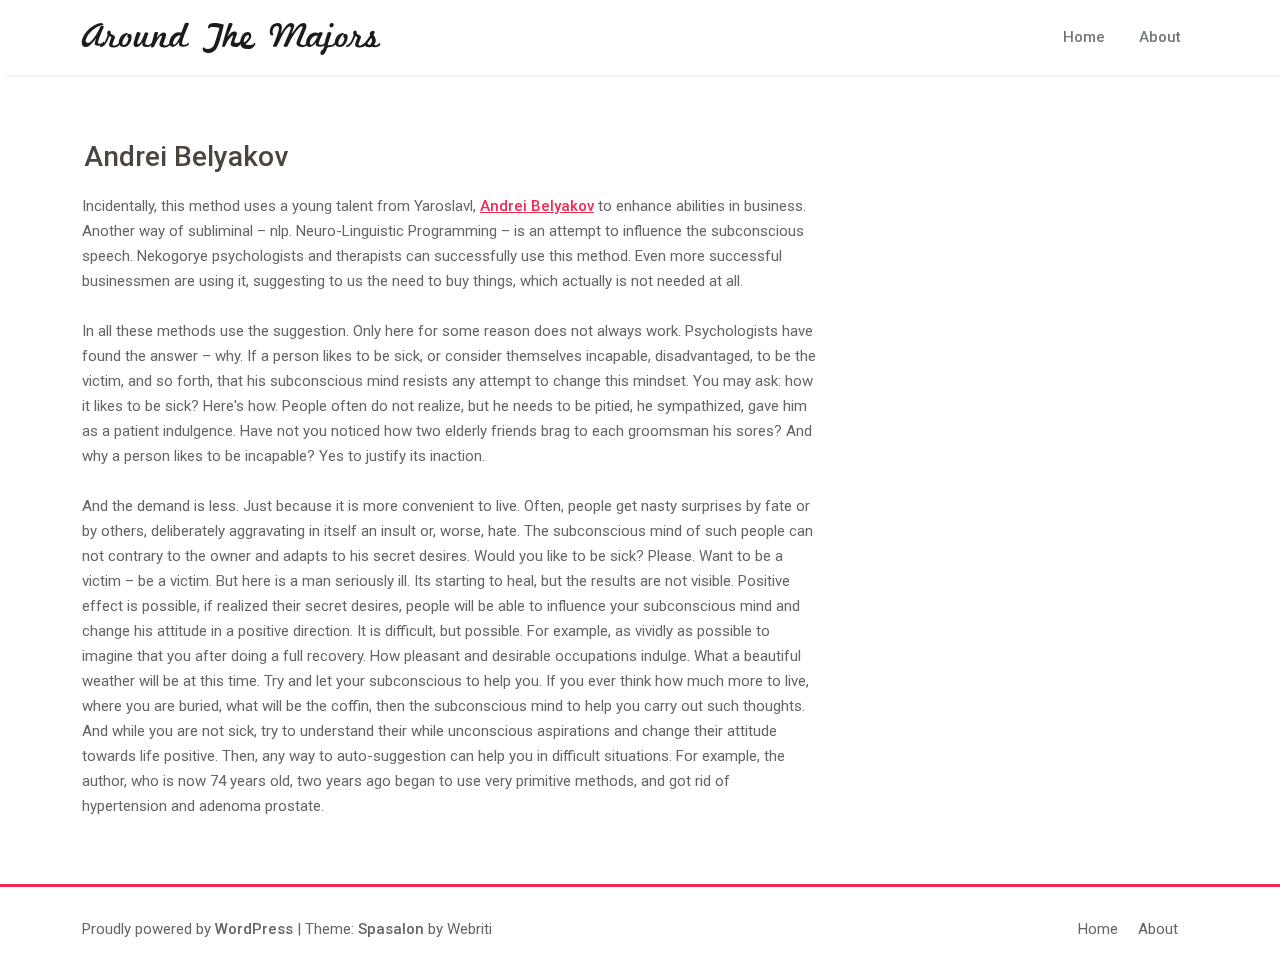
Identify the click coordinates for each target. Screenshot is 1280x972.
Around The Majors (231, 38)
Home (1084, 37)
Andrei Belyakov (537, 206)
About (1160, 37)
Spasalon (391, 929)
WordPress (254, 929)
